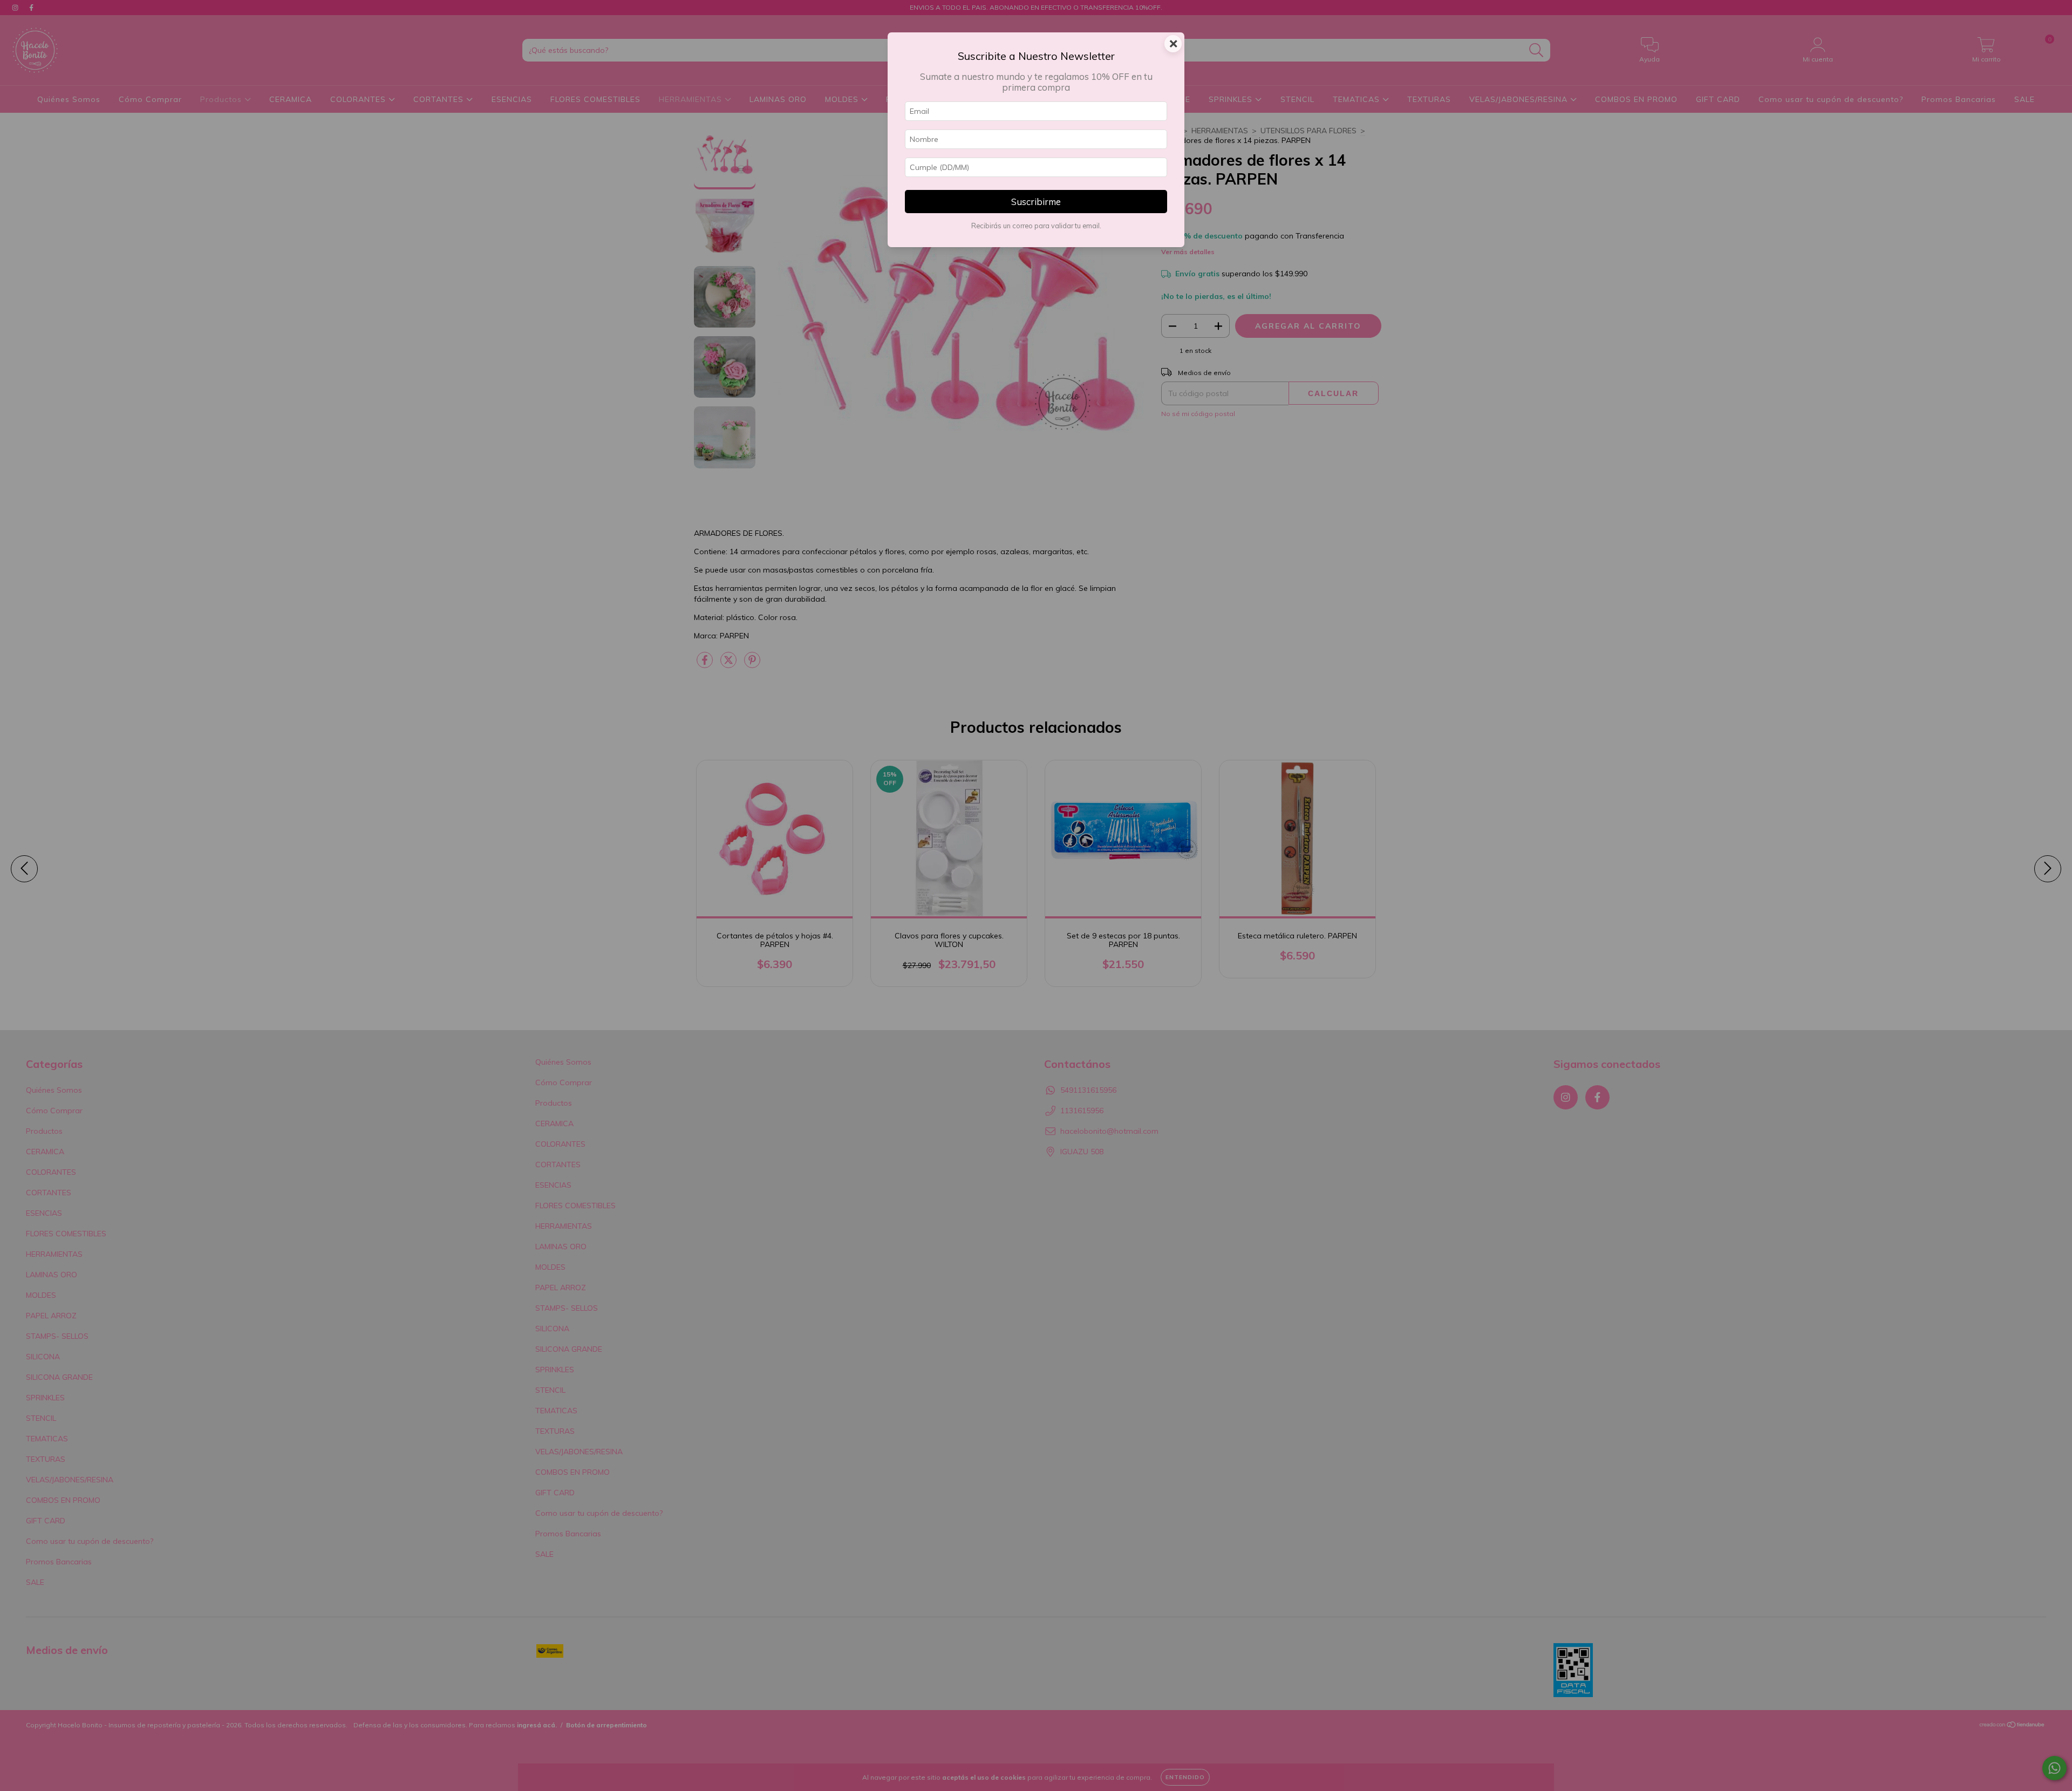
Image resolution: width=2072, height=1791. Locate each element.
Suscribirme (1036, 202)
